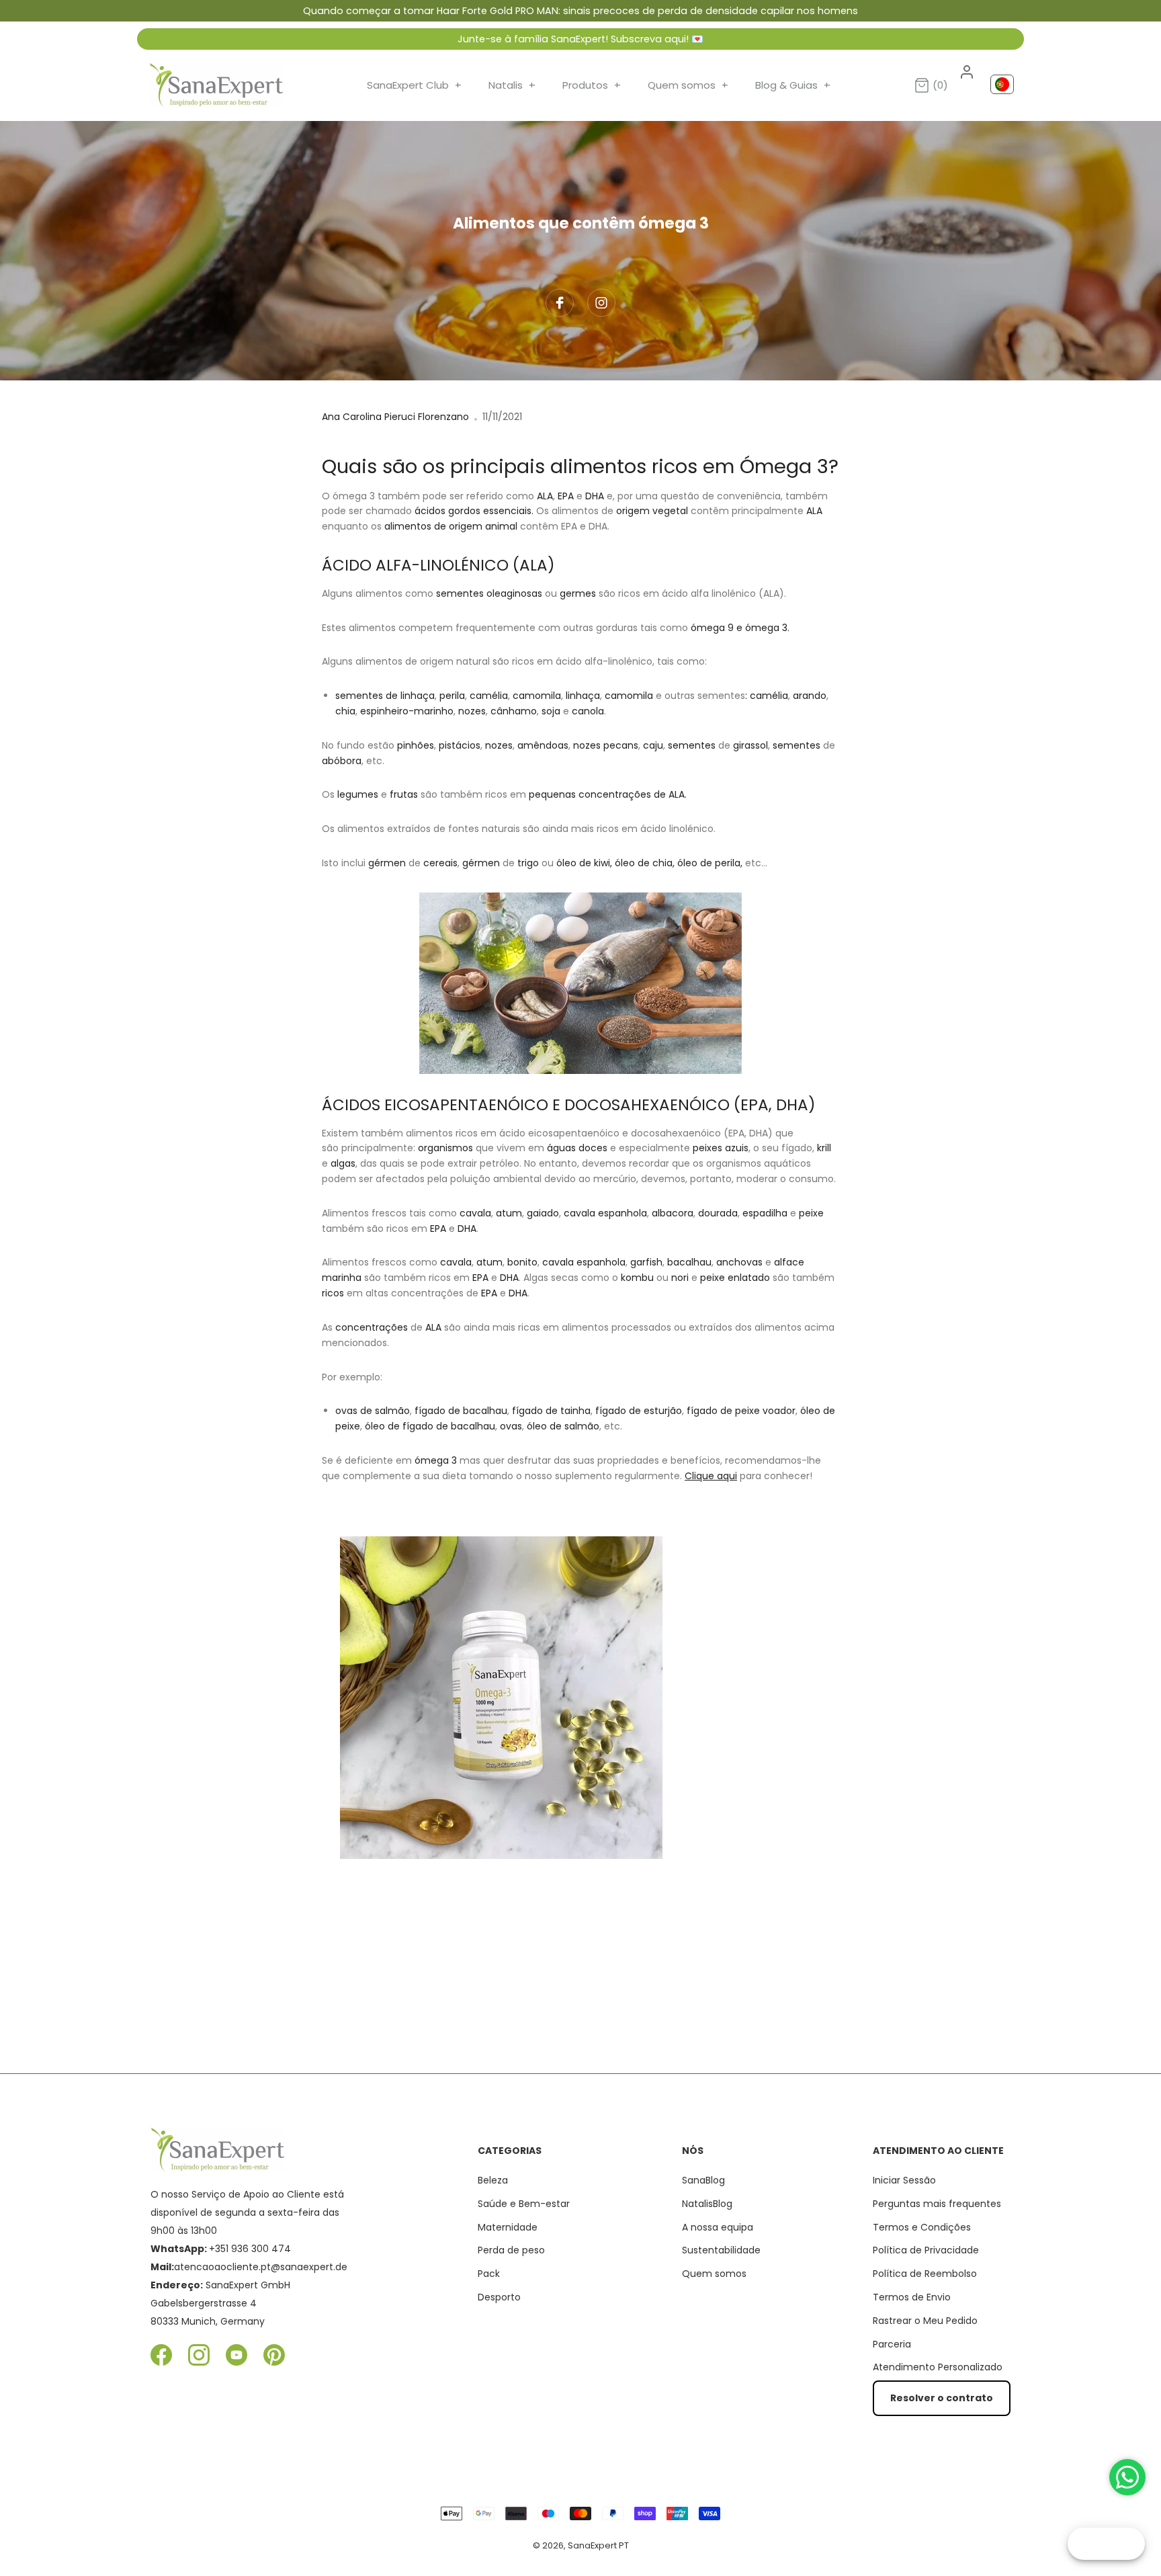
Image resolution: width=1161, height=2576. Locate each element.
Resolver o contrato (942, 2398)
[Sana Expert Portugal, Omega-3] (580, 1698)
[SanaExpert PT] (216, 85)
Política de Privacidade (926, 2250)
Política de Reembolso (925, 2274)
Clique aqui (711, 1476)
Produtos (592, 85)
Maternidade (508, 2227)
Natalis (512, 85)
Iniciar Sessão (904, 2180)
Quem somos (688, 85)
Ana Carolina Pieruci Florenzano (395, 417)
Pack (489, 2274)
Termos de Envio (912, 2297)
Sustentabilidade (721, 2250)
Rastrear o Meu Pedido (925, 2321)
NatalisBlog (707, 2204)
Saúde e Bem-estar (524, 2204)
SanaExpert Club (414, 85)
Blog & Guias (793, 85)
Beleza (493, 2180)
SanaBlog (703, 2180)
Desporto (499, 2297)
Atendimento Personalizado (938, 2367)
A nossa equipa (718, 2227)
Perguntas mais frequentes (937, 2204)
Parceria (892, 2344)
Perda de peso (511, 2250)
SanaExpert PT (598, 2545)
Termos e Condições (922, 2227)
